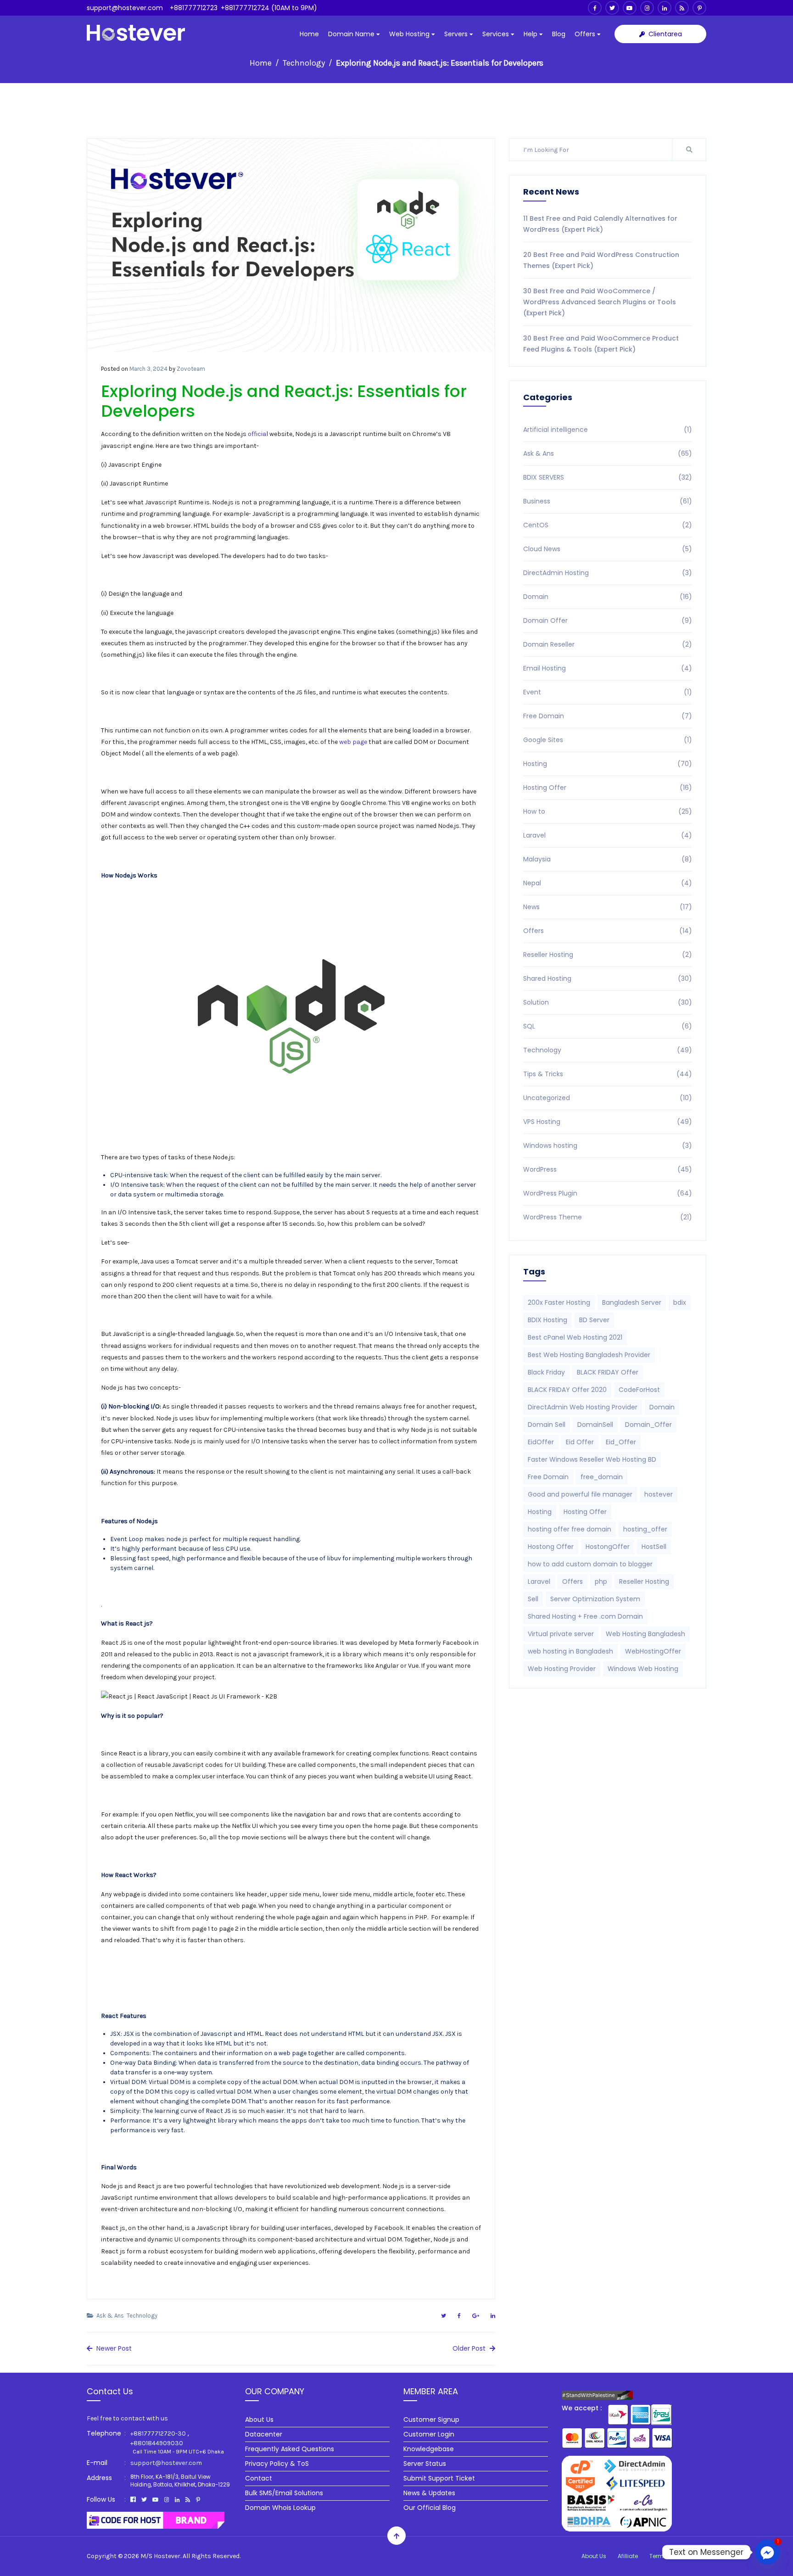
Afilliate (628, 2556)
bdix (680, 1302)
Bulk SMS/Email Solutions (284, 2493)
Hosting (608, 764)
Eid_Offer (621, 1442)
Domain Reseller (608, 644)
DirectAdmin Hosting (608, 573)
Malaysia (608, 859)
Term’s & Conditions (678, 2556)
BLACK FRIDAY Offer (608, 1372)
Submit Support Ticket (439, 2478)
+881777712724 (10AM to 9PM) (269, 8)
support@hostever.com (125, 8)
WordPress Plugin (608, 1193)
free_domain (602, 1477)
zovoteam (191, 369)
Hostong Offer (551, 1547)
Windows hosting (608, 1146)
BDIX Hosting (547, 1320)
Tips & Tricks (608, 1074)
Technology (304, 63)
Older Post (470, 2348)
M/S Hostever (160, 2556)
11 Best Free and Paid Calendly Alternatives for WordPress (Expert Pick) (600, 224)
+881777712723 (194, 8)
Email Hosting (608, 668)
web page (352, 742)
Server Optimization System (595, 1599)
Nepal (608, 883)
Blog (559, 34)
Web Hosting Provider (562, 1669)
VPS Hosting (608, 1122)
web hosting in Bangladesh (570, 1651)
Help (531, 34)
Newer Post (113, 2348)
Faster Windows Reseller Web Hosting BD (592, 1459)
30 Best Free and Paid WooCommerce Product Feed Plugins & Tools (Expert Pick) (601, 344)
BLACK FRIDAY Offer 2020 (567, 1390)
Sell (533, 1599)
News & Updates (429, 2493)
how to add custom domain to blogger (590, 1564)
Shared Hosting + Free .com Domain (585, 1616)
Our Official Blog (430, 2508)
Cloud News (608, 549)
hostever (659, 1494)
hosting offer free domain (570, 1529)
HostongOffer (608, 1547)
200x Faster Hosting (559, 1302)
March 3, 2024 (148, 369)
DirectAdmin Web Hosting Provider (583, 1407)
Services (497, 34)
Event (608, 692)
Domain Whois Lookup (280, 2508)
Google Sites (608, 740)
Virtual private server (561, 1634)
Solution (608, 1002)
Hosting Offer (608, 788)
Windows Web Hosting (643, 1669)
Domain (608, 597)
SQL (608, 1026)
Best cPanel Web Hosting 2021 (575, 1337)
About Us (259, 2420)
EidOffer (541, 1442)
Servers (457, 34)
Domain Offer (608, 620)
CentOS (608, 525)
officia (257, 434)
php (601, 1581)
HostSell (654, 1547)
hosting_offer (645, 1529)
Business (608, 501)
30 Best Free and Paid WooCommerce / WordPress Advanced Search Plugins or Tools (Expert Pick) (600, 302)
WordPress (608, 1169)
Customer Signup (431, 2420)
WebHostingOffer (653, 1651)
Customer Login (429, 2434)
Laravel (608, 835)
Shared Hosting (608, 978)
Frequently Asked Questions (290, 2449)
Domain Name (352, 34)
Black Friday (546, 1372)
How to (608, 811)
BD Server (594, 1320)
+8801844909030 (157, 2443)
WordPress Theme (608, 1217)
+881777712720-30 (158, 2434)
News (608, 907)
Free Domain (608, 716)
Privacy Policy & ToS (277, 2464)
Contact (259, 2478)
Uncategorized (608, 1098)
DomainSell (595, 1425)
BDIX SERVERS (608, 477)
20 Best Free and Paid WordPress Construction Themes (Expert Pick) (601, 260)
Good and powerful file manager (580, 1494)
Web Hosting (410, 34)
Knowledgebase (429, 2449)
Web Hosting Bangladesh (645, 1634)
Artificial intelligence (608, 430)
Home (309, 34)
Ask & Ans (110, 2316)
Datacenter (264, 2434)
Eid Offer (580, 1442)
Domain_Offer (648, 1425)
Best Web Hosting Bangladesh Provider (589, 1355)
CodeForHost (639, 1390)
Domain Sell (547, 1425)
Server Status (425, 2464)
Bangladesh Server (632, 1302)
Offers (586, 34)
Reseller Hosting (608, 955)
